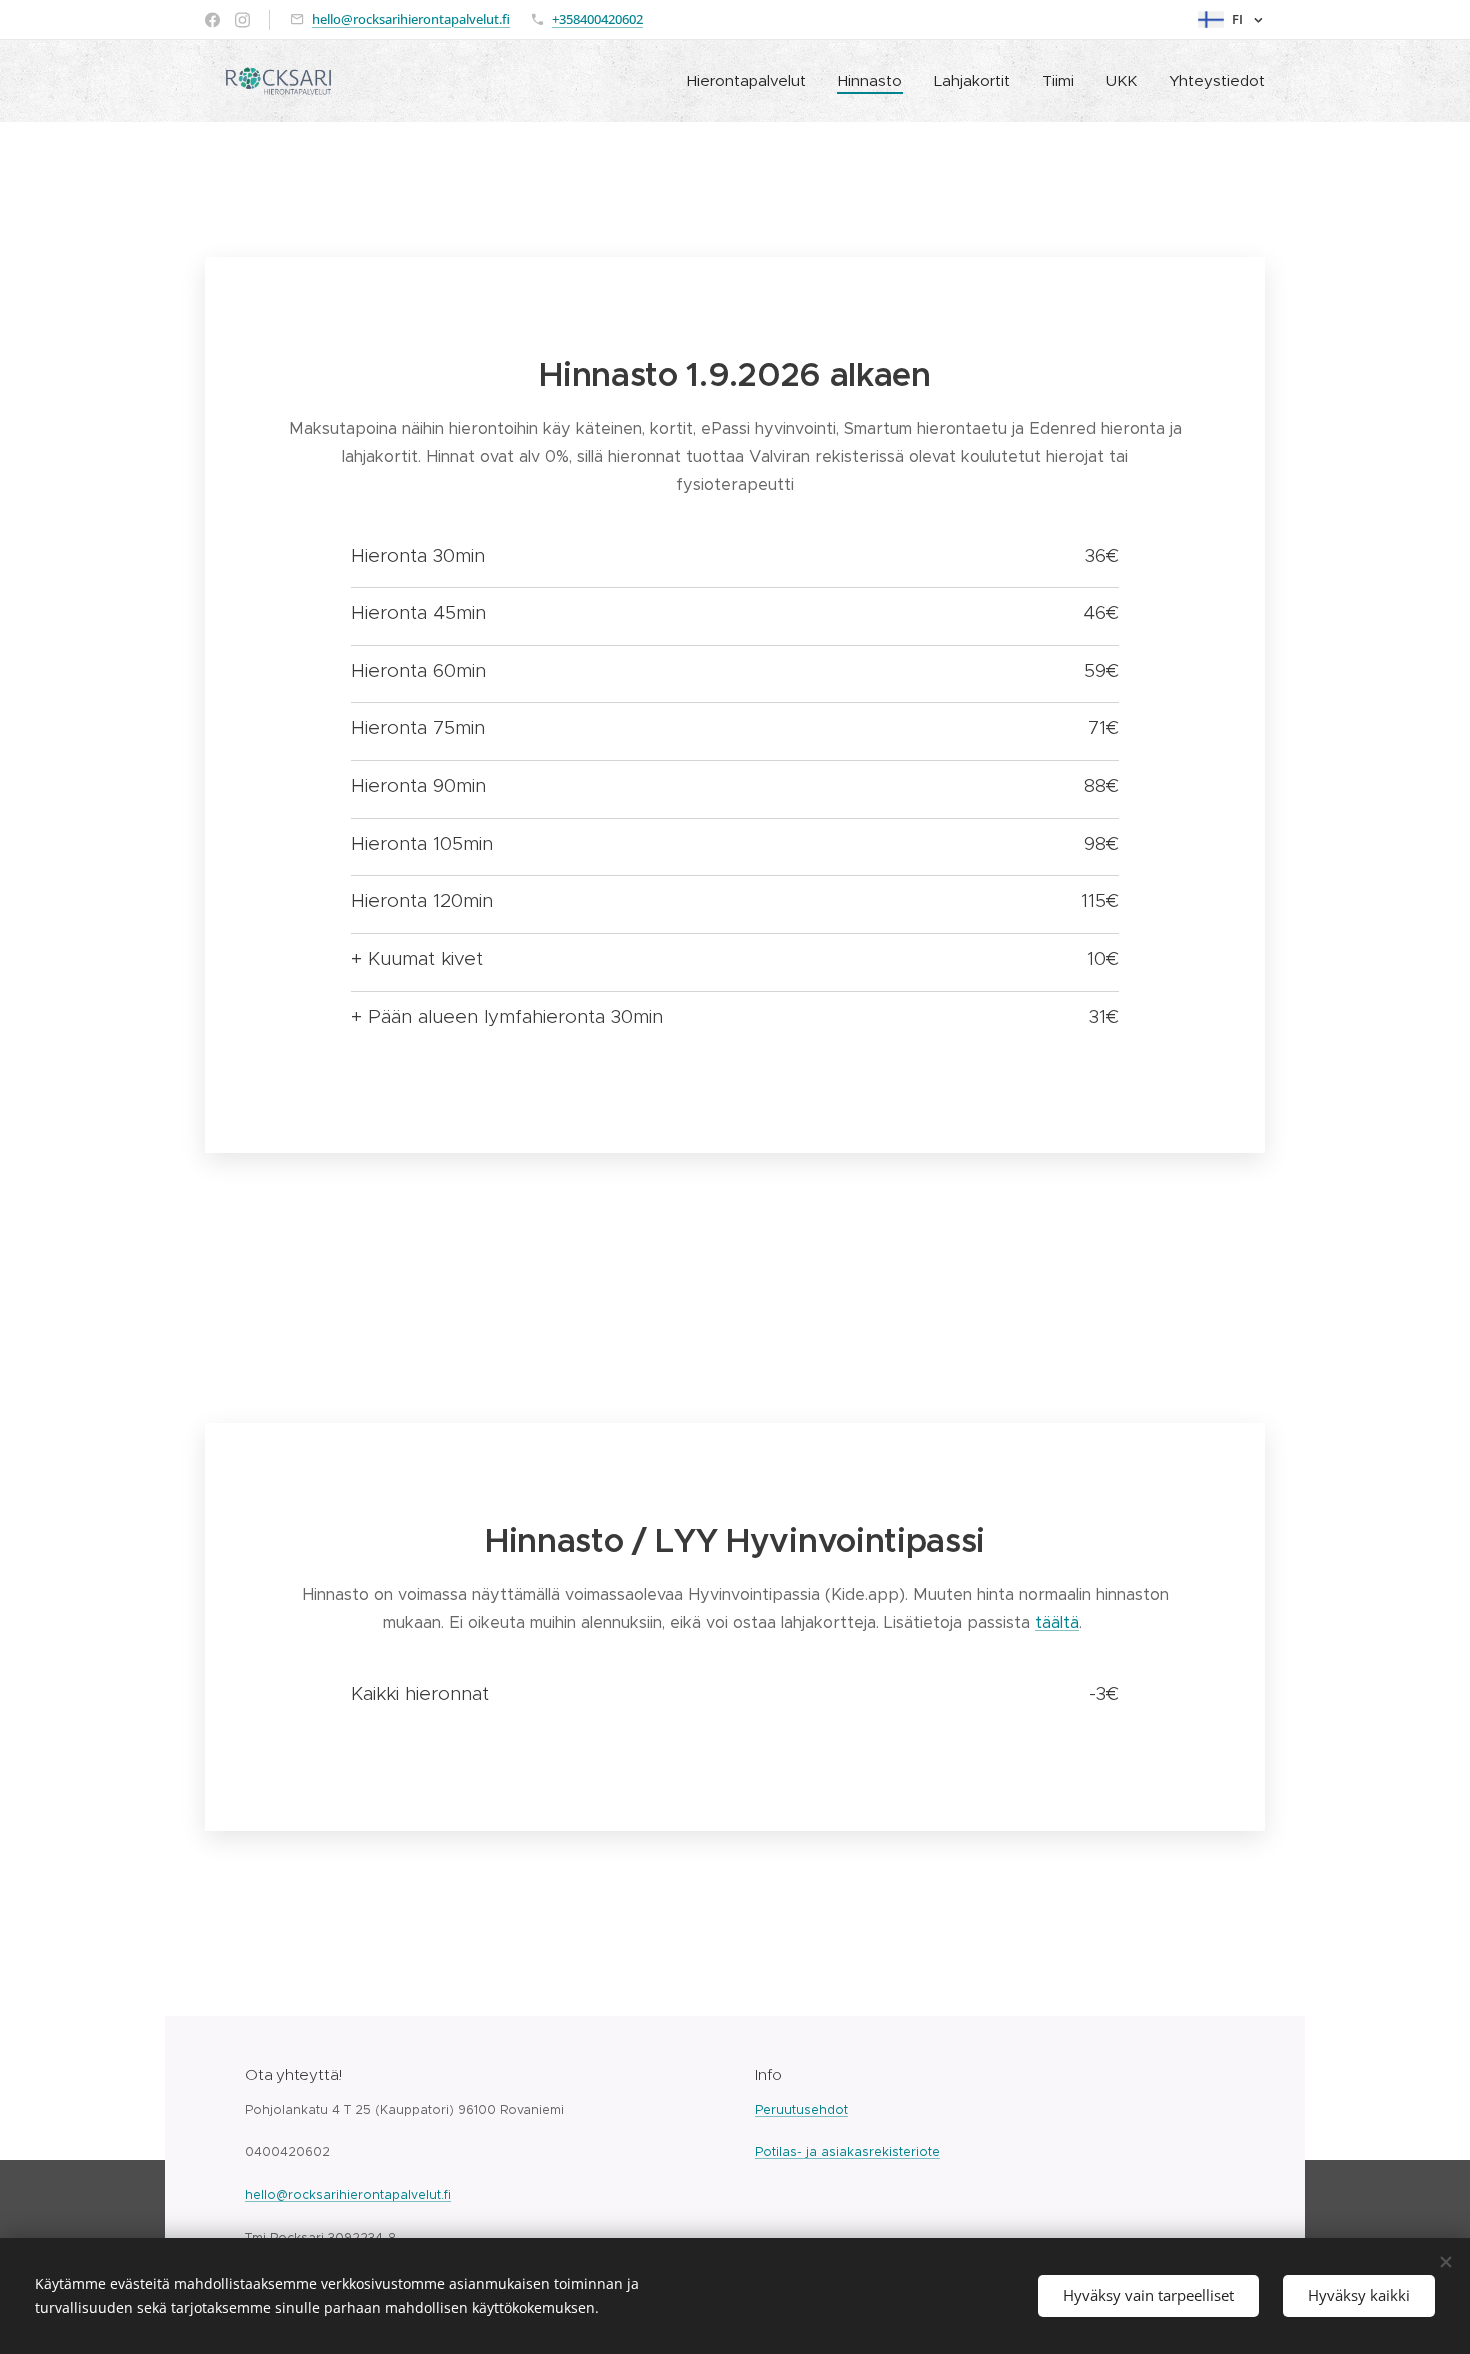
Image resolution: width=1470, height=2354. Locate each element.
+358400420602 (597, 19)
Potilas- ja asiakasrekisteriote (847, 2151)
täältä (1057, 1622)
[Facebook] (212, 20)
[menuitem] (752, 81)
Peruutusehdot (801, 2109)
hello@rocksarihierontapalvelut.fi (411, 19)
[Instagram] (242, 20)
